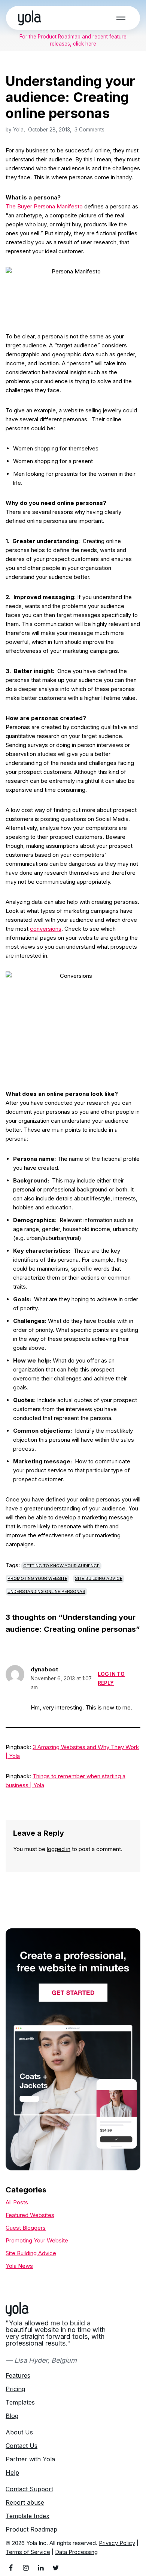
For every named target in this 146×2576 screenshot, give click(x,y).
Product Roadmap (31, 2529)
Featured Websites (30, 2215)
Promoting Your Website (37, 1578)
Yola (18, 130)
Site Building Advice (31, 2253)
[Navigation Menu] (121, 18)
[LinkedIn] (41, 2568)
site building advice (99, 1578)
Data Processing (76, 2552)
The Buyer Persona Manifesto (44, 206)
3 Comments (89, 130)
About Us (19, 2432)
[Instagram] (26, 2568)
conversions (46, 929)
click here (85, 44)
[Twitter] (56, 2568)
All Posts (17, 2202)
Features (18, 2375)
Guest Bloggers (26, 2228)
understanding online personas (46, 1591)
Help (12, 2473)
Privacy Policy (117, 2543)
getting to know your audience (61, 1566)
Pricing (15, 2389)
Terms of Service (28, 2552)
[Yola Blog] (30, 18)
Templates (20, 2402)
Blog (12, 2416)
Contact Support (29, 2489)
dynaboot (44, 1669)
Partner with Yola (30, 2459)
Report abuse (25, 2502)
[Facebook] (11, 2568)
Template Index (28, 2516)
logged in (59, 1849)
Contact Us (22, 2446)
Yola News (19, 2266)
